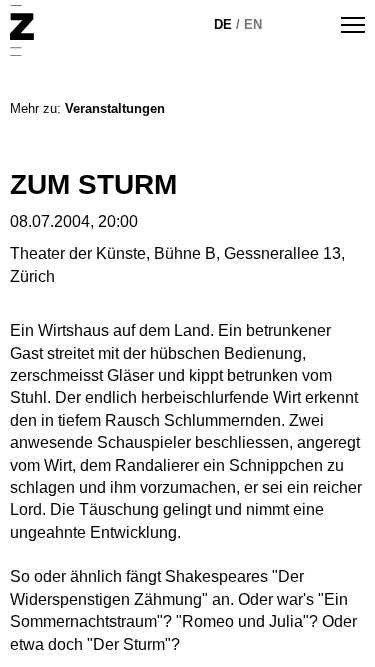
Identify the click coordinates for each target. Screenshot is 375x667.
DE (223, 24)
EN (253, 24)
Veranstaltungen (115, 108)
